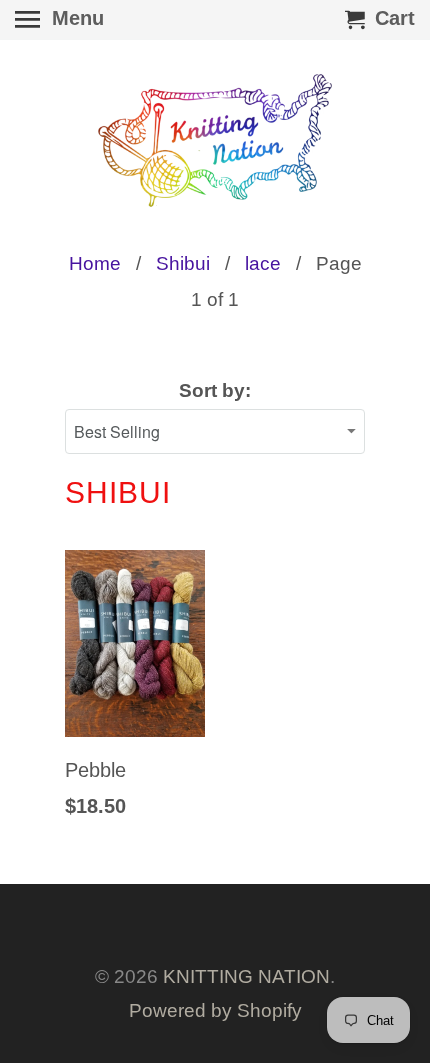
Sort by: (215, 390)
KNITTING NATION (246, 976)
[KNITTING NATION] (215, 140)
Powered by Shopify (215, 1010)
